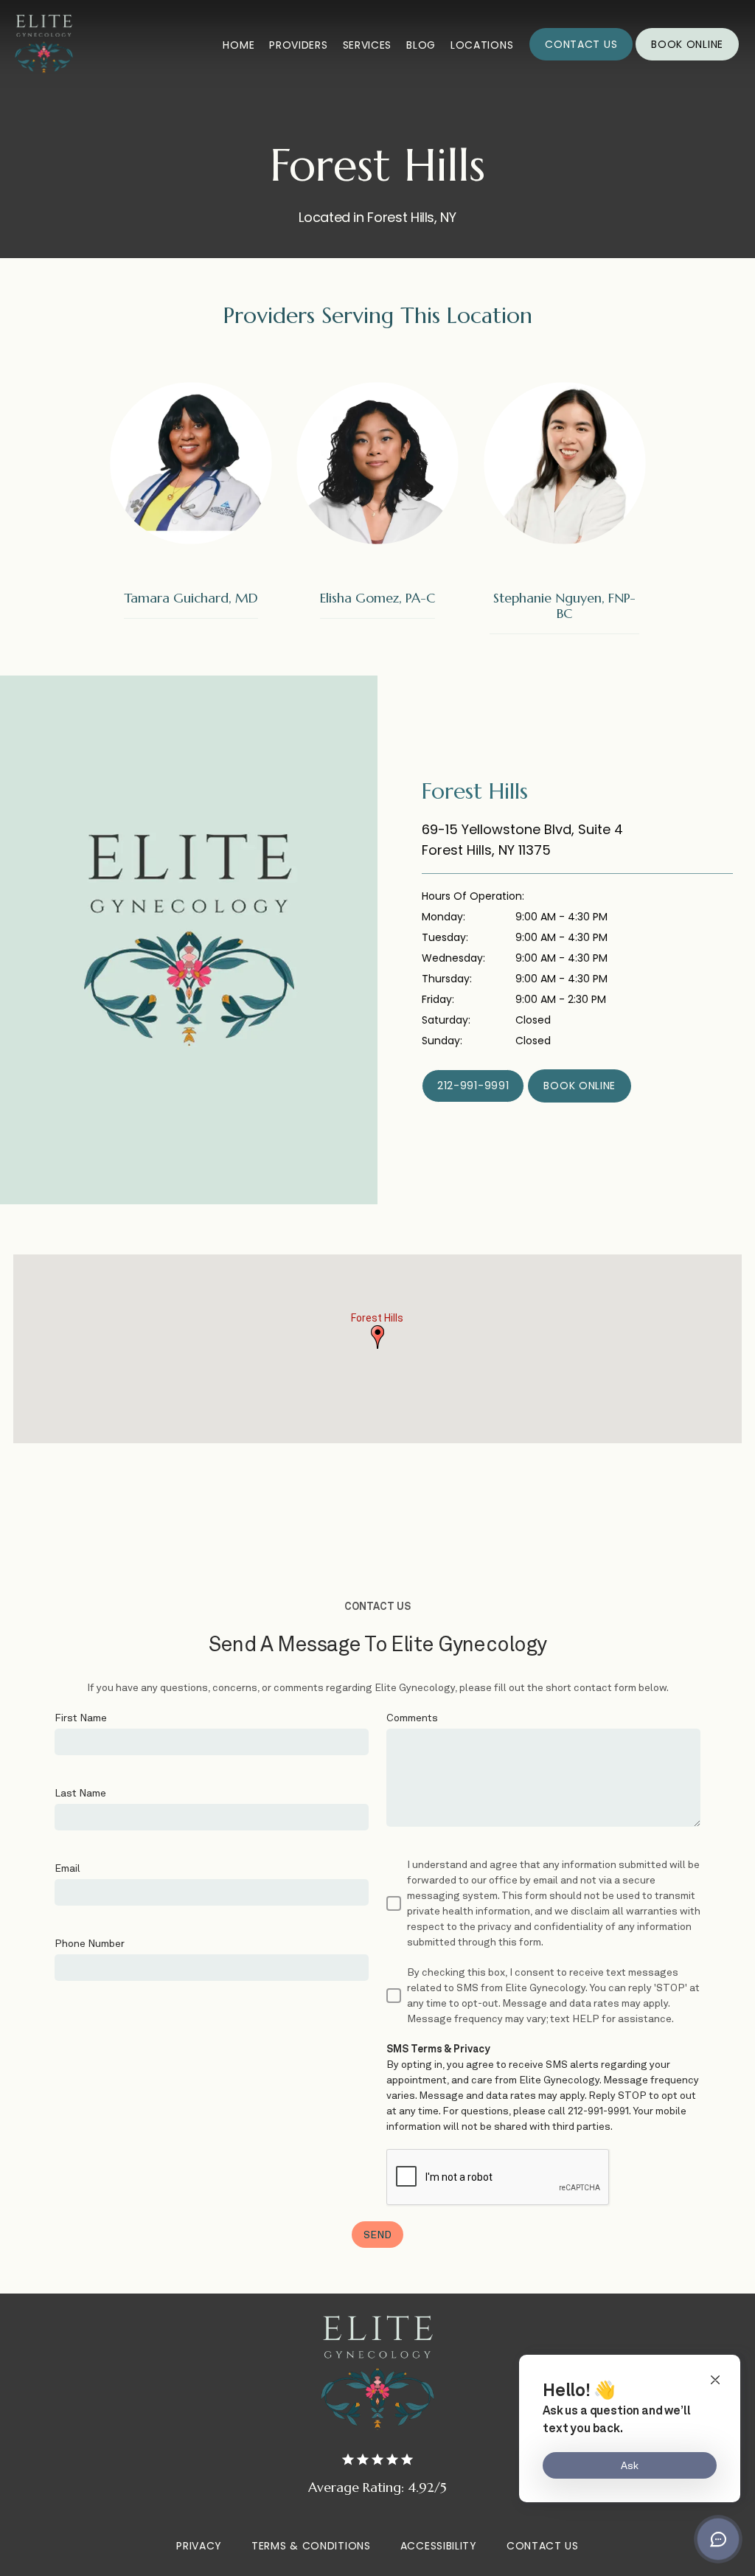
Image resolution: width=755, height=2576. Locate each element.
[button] (377, 1337)
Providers (298, 45)
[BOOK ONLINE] (687, 59)
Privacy (199, 2546)
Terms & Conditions (311, 2546)
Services (368, 45)
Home (239, 45)
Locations (482, 45)
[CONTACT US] (581, 59)
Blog (421, 45)
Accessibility (439, 2546)
